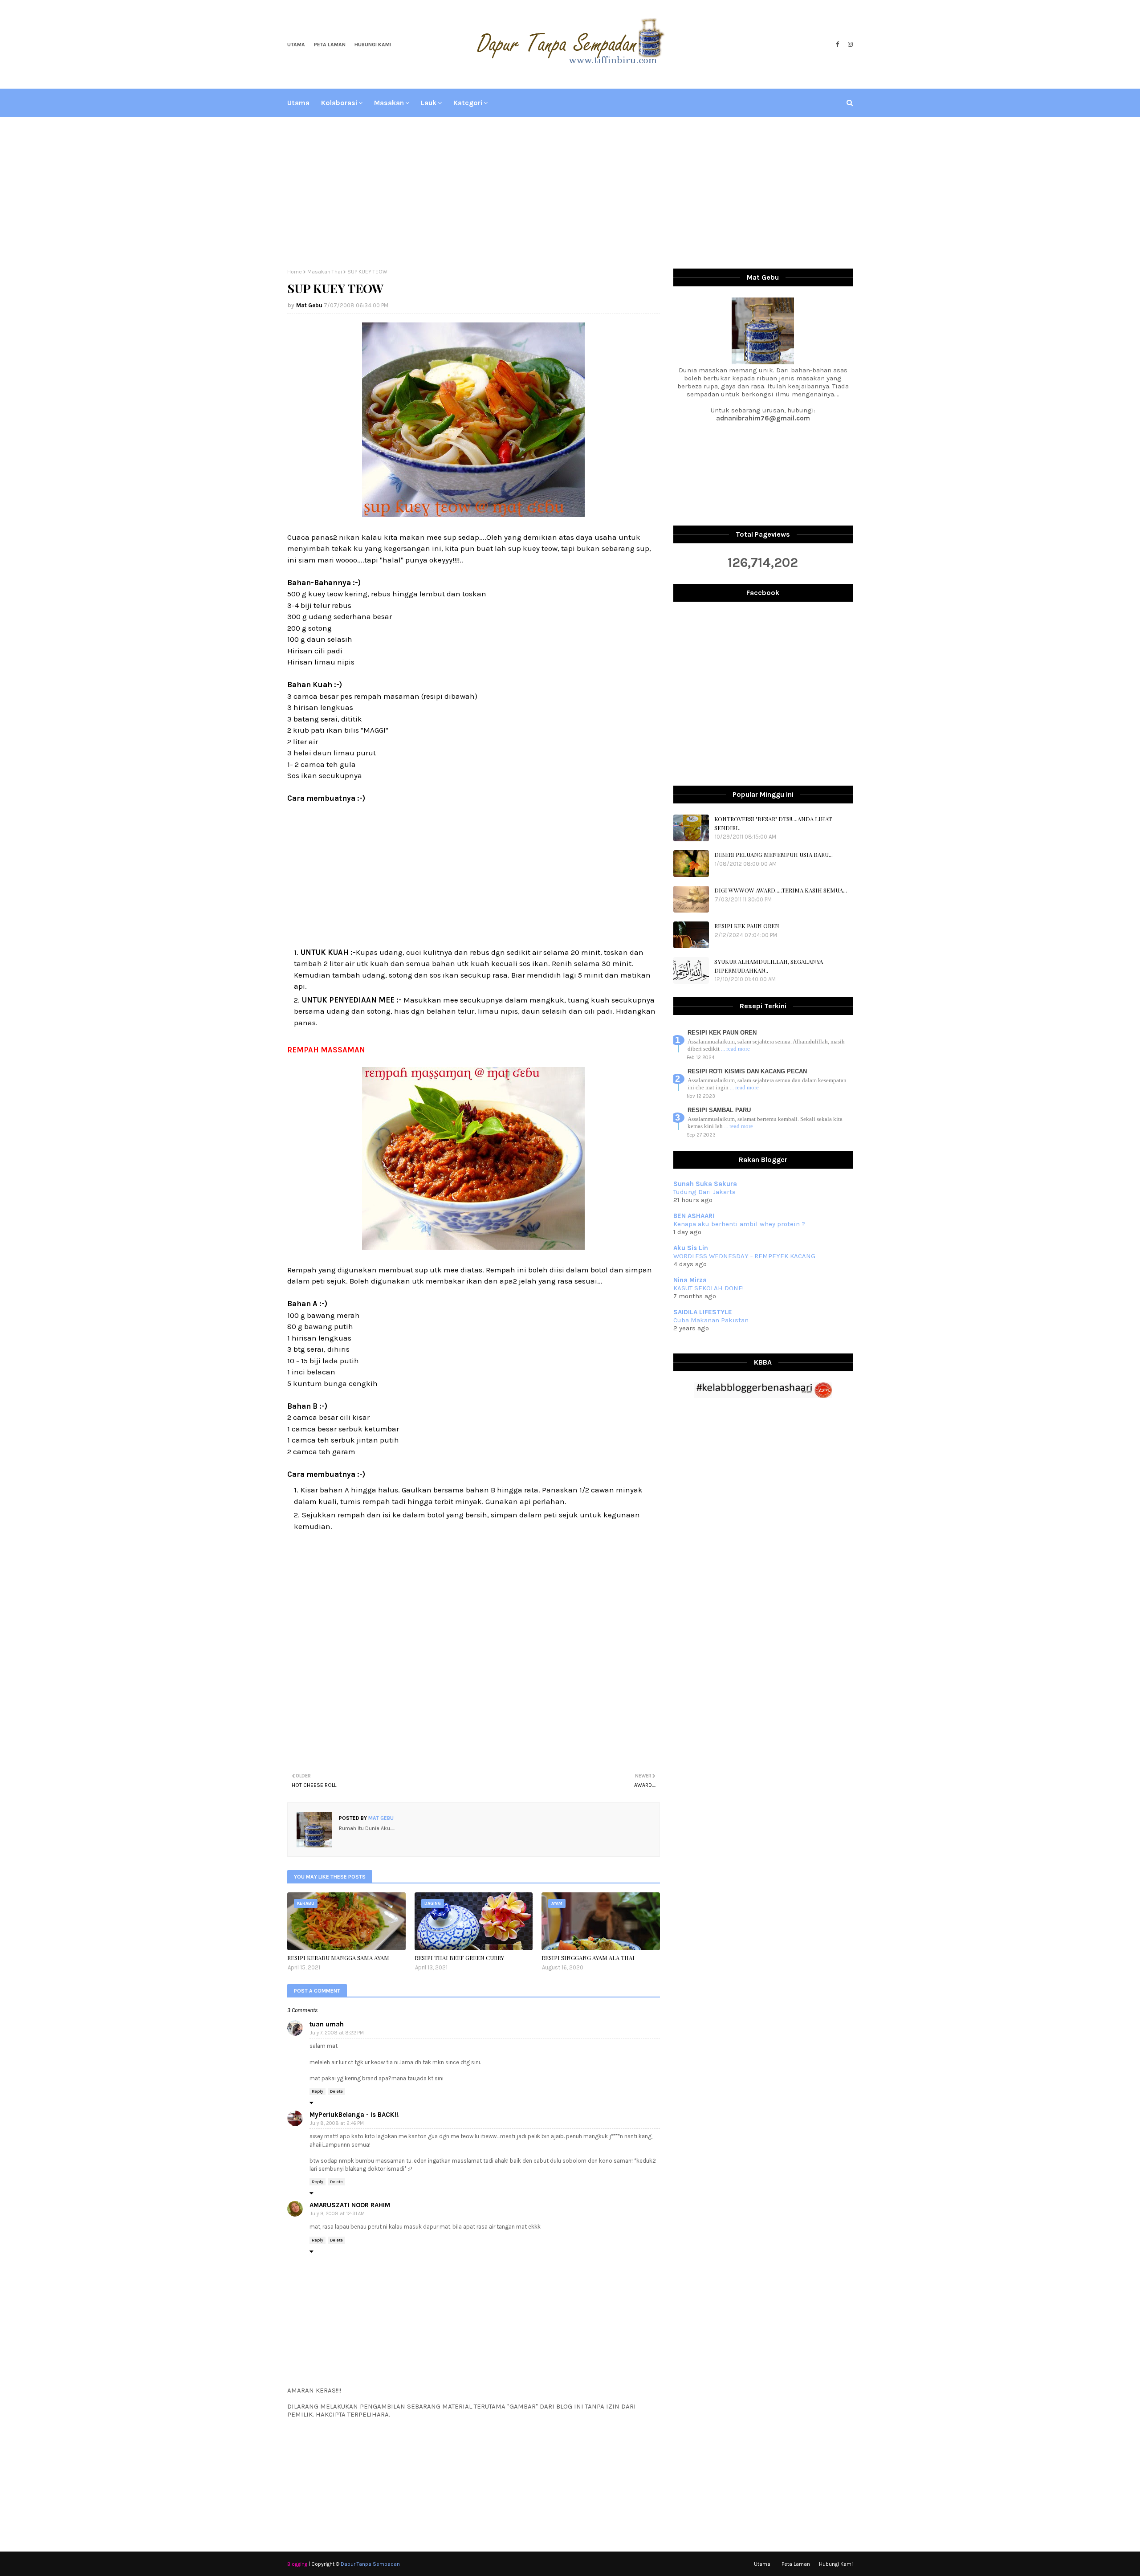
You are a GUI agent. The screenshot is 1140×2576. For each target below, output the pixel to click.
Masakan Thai (325, 272)
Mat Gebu (309, 305)
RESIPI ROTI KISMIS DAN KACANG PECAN (747, 1071)
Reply (318, 2091)
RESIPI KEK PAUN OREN (747, 926)
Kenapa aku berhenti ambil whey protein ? (739, 1224)
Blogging (297, 2564)
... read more (735, 1049)
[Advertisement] (570, 193)
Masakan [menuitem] (389, 103)
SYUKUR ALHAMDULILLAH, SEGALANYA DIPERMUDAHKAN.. (769, 966)
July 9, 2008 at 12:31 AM (337, 2214)
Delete (336, 2091)
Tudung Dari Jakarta (704, 1192)
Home (295, 272)
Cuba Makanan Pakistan (711, 1320)
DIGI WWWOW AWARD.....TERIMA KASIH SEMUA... (781, 890)
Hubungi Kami (373, 45)
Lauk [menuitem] (429, 103)
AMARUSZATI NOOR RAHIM (350, 2205)
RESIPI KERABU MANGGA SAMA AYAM (338, 1958)
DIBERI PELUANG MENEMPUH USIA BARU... (774, 854)
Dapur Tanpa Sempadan (370, 2564)
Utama (296, 45)
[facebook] (837, 45)
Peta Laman (330, 45)
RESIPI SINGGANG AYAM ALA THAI (588, 1958)
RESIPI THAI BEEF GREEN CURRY (459, 1958)
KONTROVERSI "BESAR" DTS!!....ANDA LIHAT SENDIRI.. (773, 823)
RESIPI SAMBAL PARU (719, 1110)
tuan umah (327, 2024)
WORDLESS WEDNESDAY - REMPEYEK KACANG (744, 1256)
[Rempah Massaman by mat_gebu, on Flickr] (473, 1247)
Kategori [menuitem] (468, 103)
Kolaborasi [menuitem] (339, 103)
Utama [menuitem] (298, 103)
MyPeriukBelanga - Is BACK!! (354, 2115)
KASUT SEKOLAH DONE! (708, 1288)
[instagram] (849, 45)
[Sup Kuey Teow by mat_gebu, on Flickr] (473, 514)
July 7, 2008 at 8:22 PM (337, 2033)
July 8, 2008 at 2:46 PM (337, 2123)
